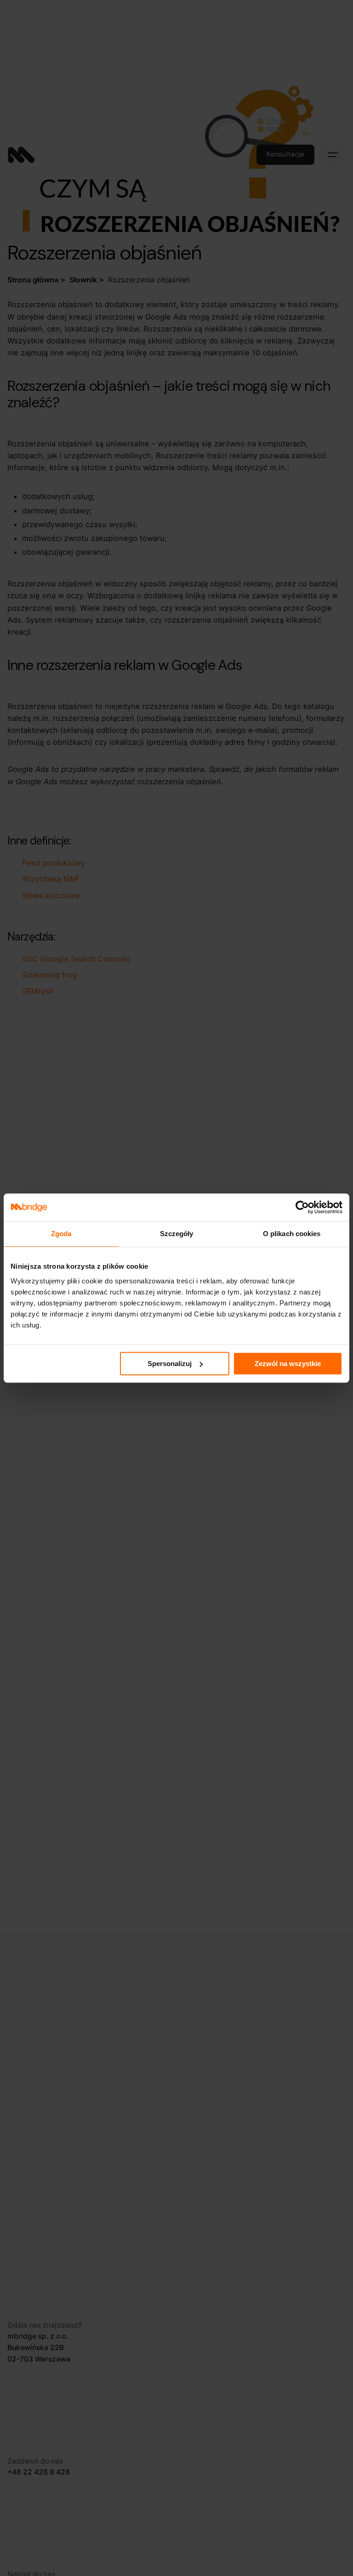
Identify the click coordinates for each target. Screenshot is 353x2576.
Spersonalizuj (170, 1364)
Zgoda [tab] (61, 1234)
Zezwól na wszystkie (288, 1364)
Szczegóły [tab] (177, 1234)
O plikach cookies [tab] (292, 1234)
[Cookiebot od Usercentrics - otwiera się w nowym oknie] (302, 1207)
